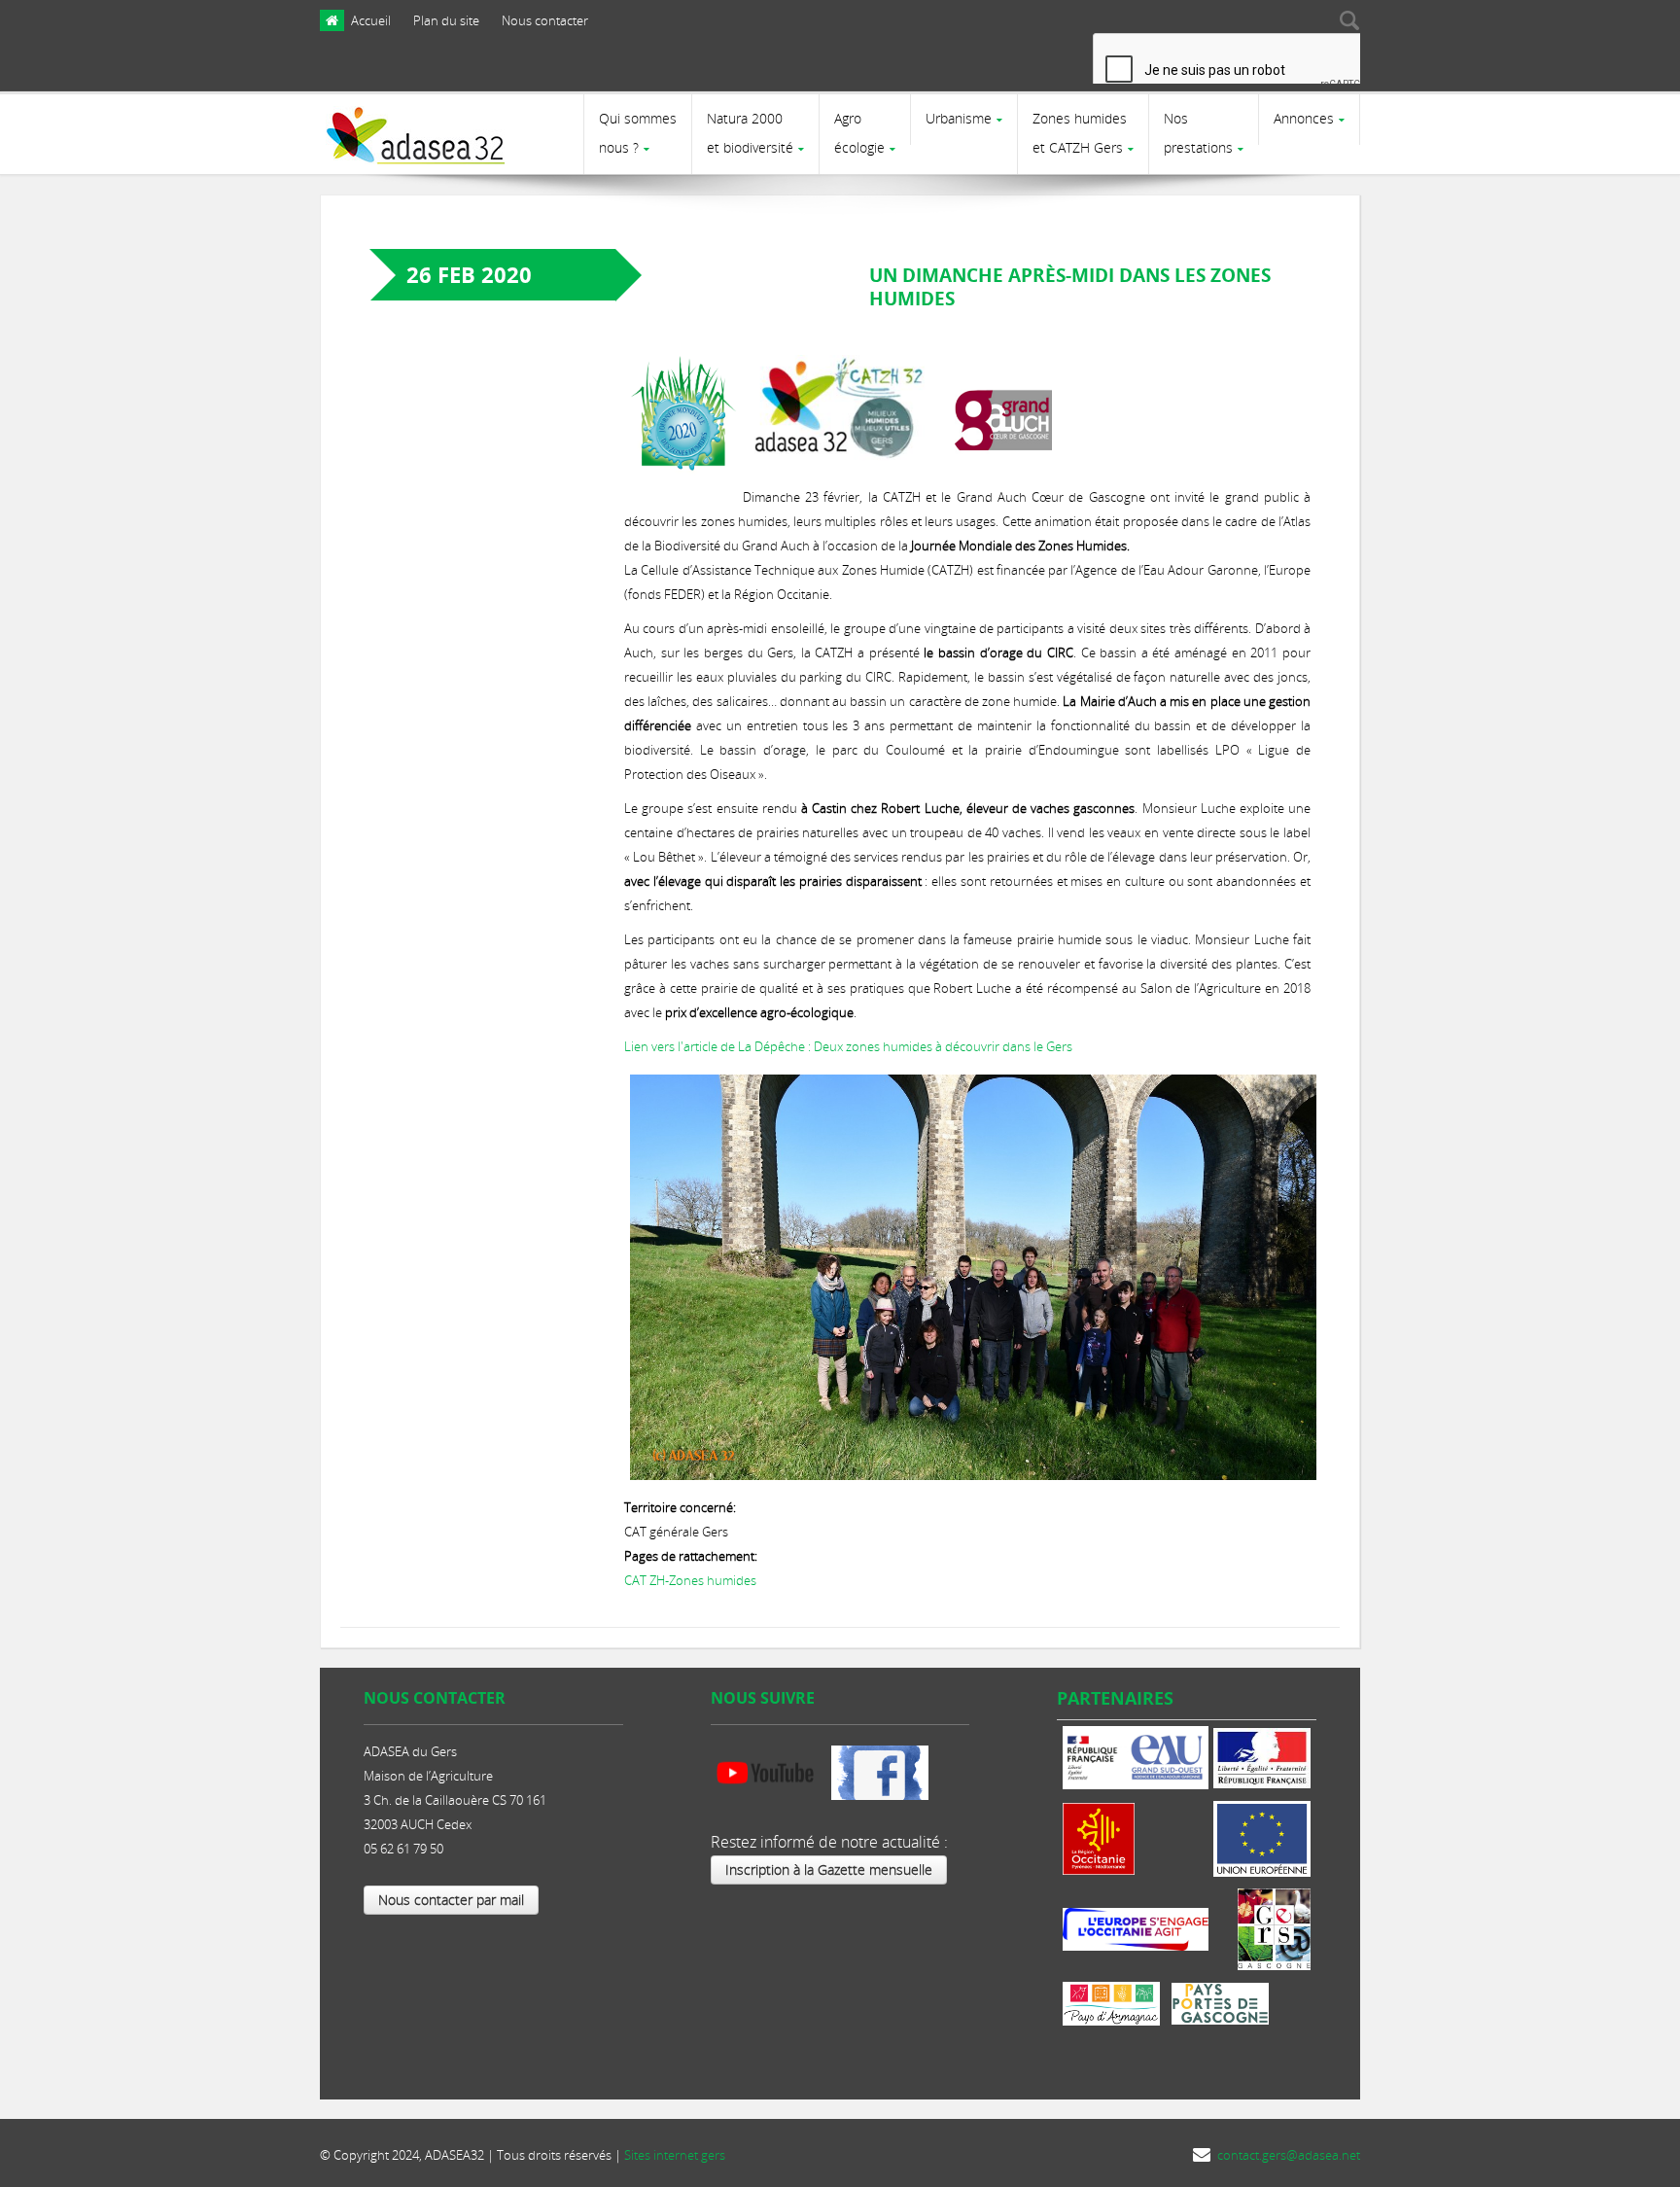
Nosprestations (1198, 133)
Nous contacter (545, 20)
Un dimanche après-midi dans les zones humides (1070, 287)
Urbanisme (959, 118)
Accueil (371, 20)
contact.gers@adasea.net (1289, 2155)
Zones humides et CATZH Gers (1080, 133)
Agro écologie (859, 133)
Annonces (1304, 118)
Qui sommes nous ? (638, 133)
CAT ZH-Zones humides (690, 1580)
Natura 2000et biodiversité (750, 133)
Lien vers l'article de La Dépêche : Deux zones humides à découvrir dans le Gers (848, 1046)
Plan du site (446, 20)
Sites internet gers (675, 2155)
